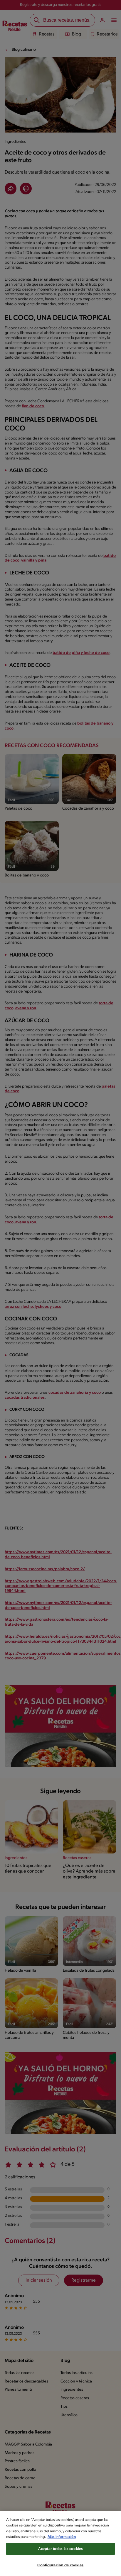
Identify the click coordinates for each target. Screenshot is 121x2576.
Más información (62, 2537)
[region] (60, 2544)
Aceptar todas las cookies (60, 2549)
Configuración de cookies (60, 2565)
